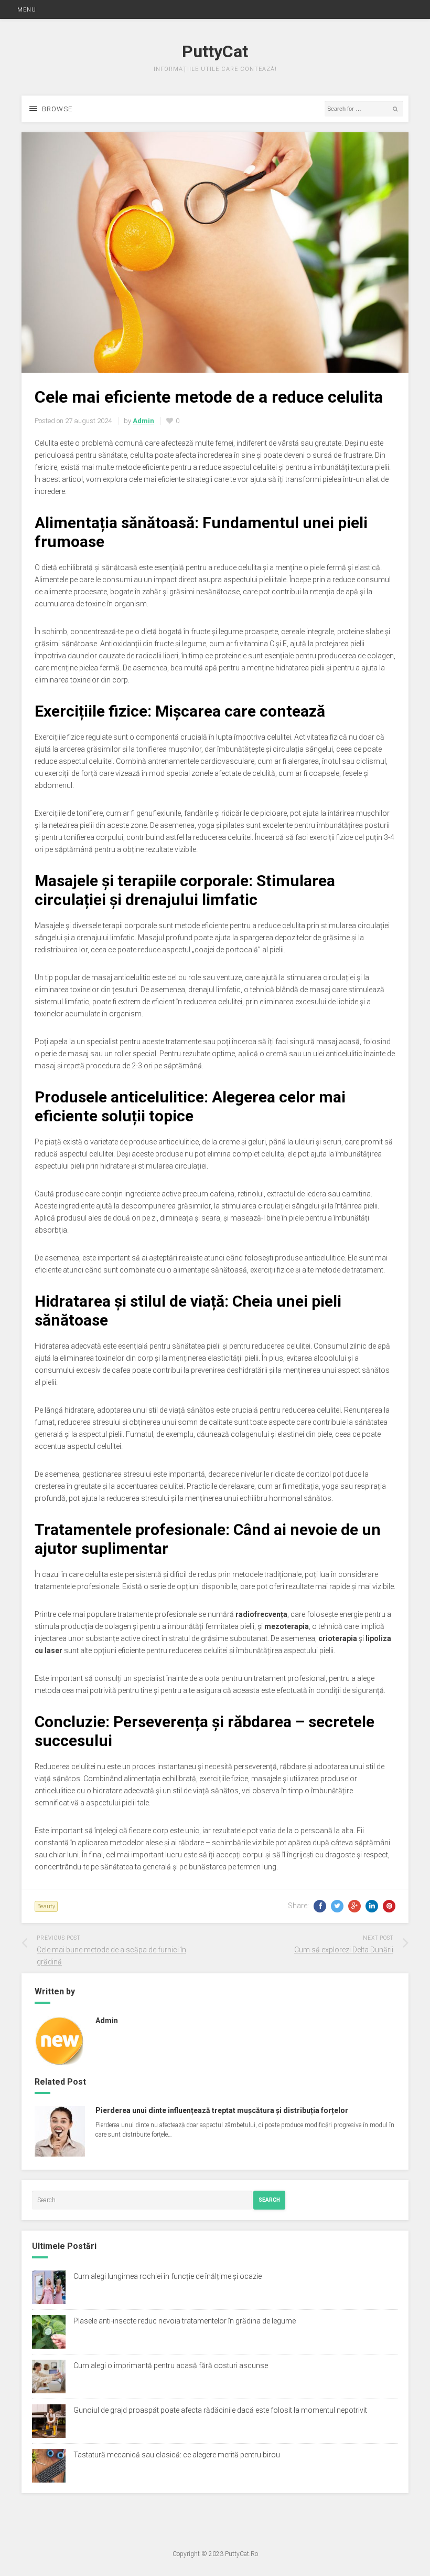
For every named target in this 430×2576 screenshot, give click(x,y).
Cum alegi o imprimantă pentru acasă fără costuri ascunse (171, 2365)
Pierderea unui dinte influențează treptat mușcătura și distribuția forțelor (222, 2110)
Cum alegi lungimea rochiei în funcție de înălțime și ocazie (168, 2276)
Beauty (46, 1906)
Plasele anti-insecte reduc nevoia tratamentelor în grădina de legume (185, 2321)
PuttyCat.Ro (241, 2554)
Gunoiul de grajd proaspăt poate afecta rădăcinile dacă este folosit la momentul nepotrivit (220, 2410)
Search (269, 2200)
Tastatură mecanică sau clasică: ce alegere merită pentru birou (177, 2455)
